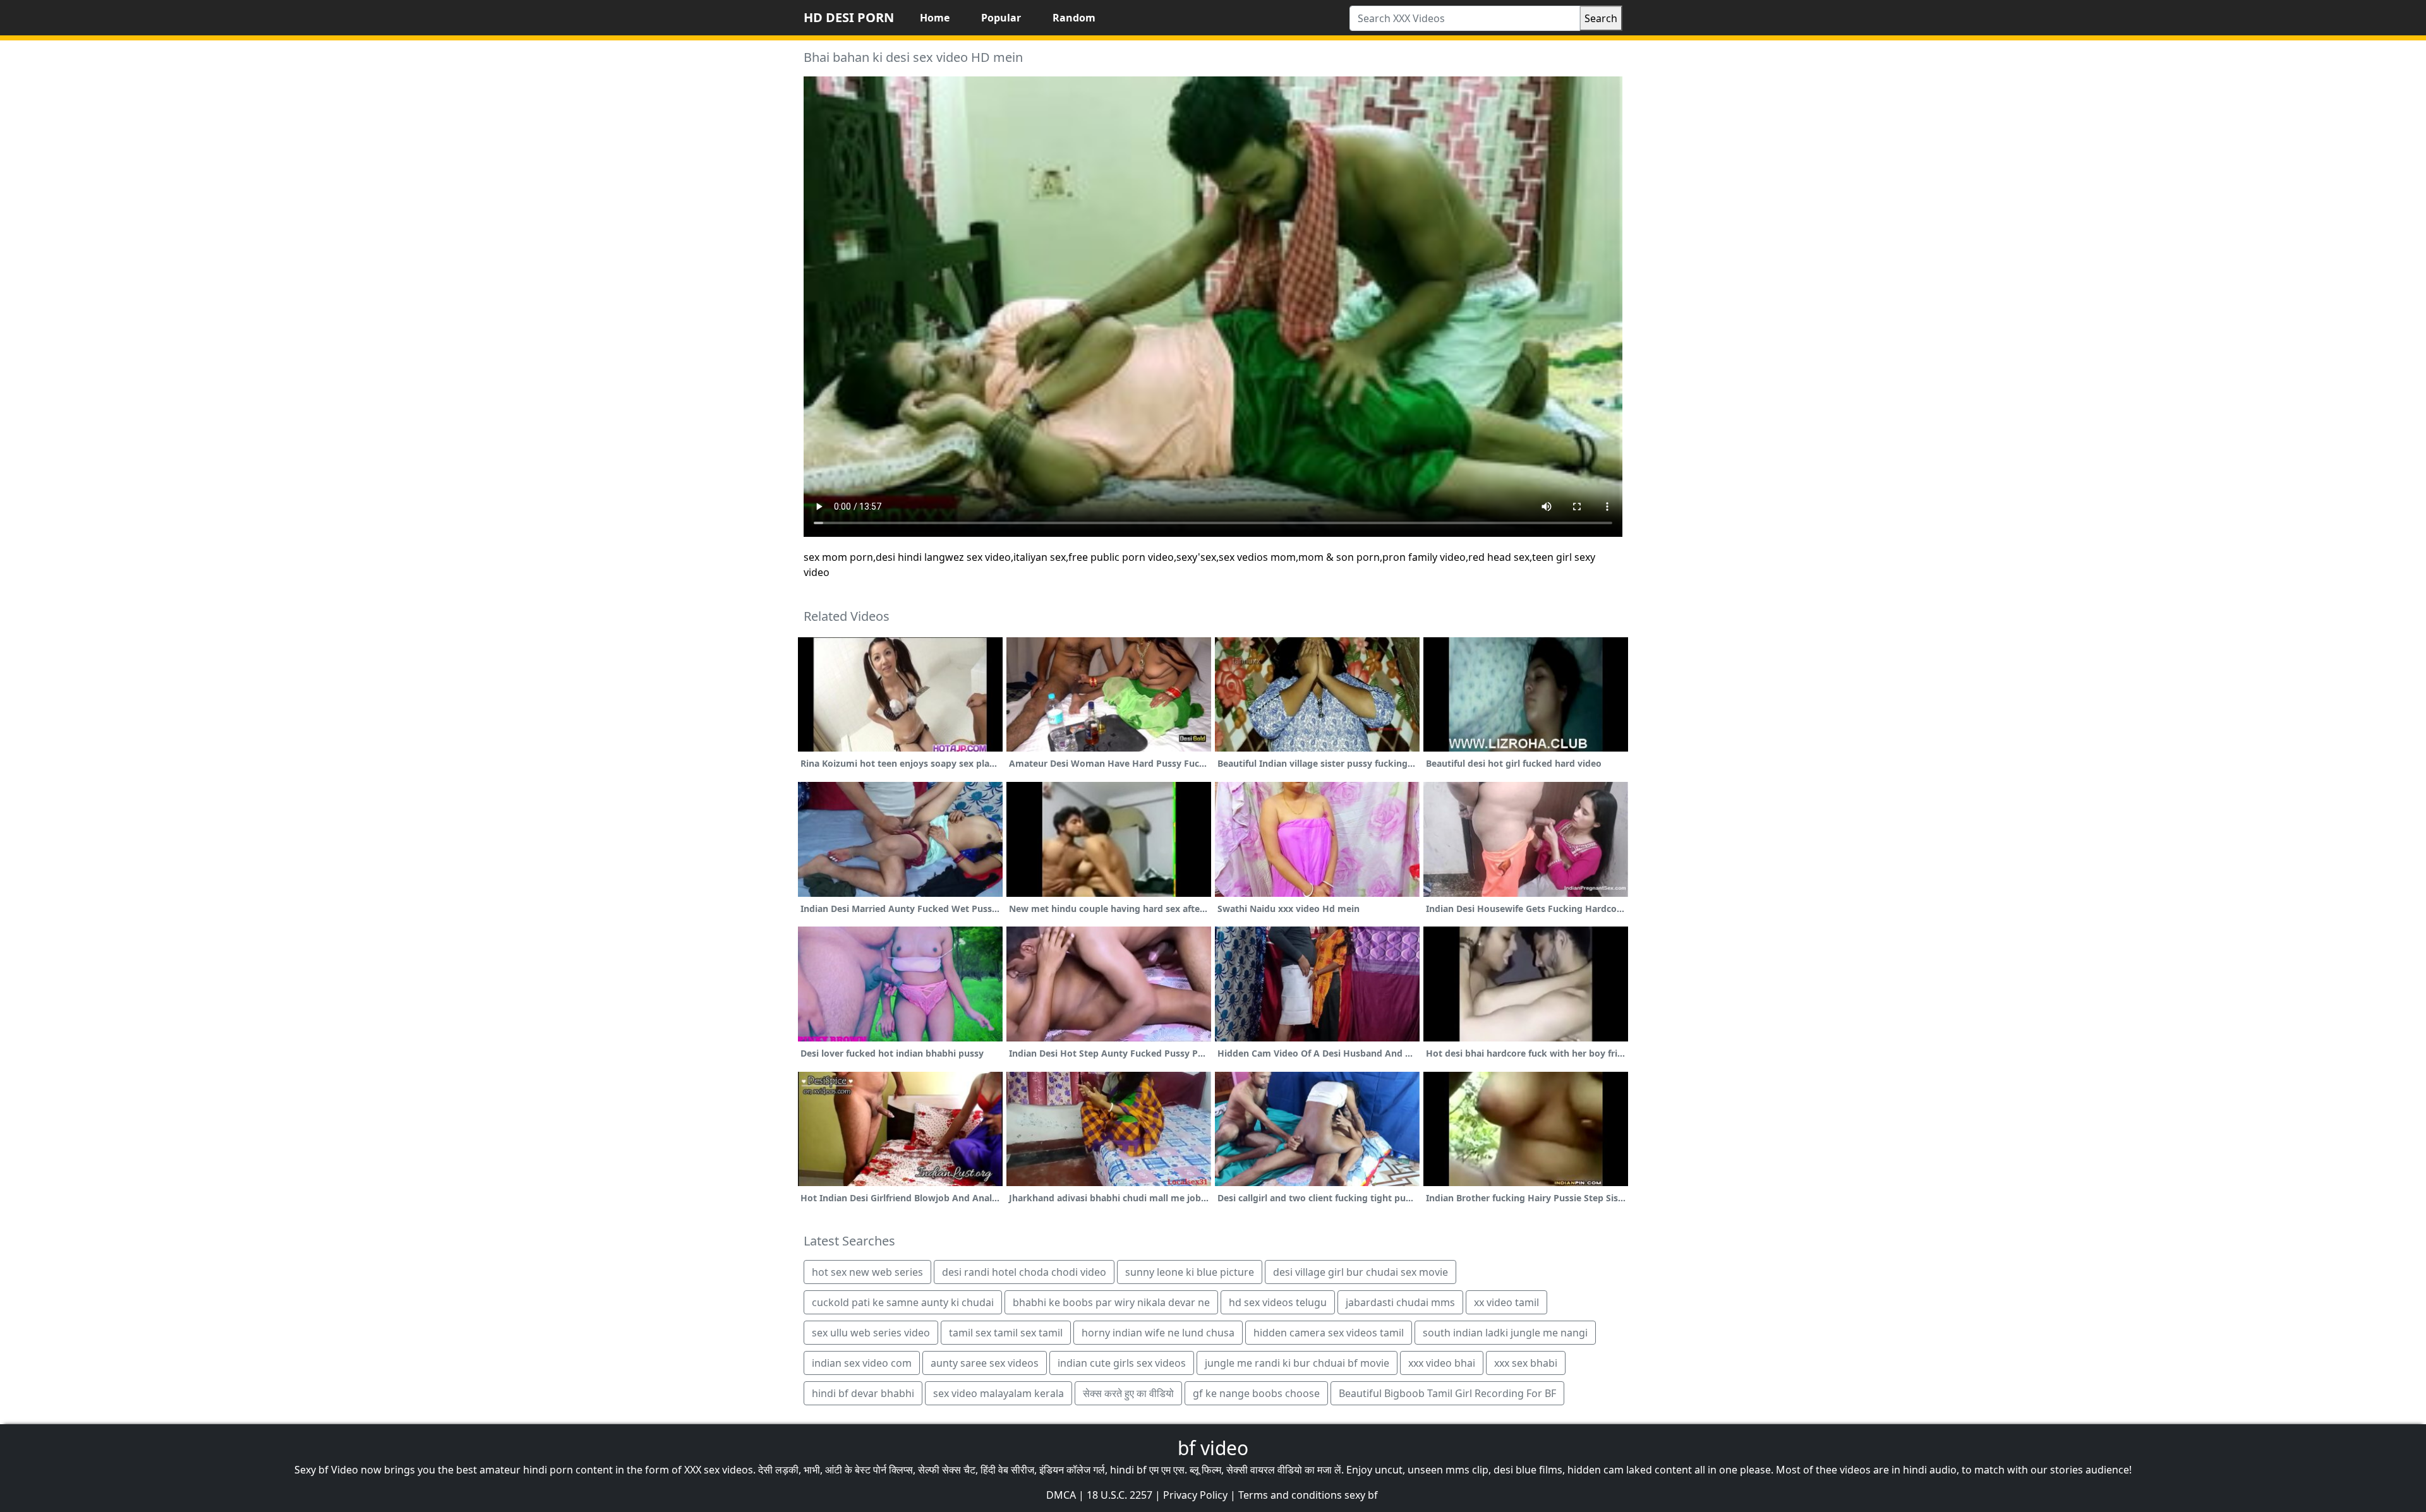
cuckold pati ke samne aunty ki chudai (903, 1302)
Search (1601, 18)
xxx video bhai (1442, 1363)
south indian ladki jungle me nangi (1505, 1333)
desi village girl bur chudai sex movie (1361, 1272)
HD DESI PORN (849, 17)
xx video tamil (1506, 1302)
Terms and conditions (1290, 1495)
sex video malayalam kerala (999, 1393)
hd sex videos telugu (1278, 1302)
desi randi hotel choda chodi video (1024, 1272)
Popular (1001, 18)
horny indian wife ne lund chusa (1158, 1333)
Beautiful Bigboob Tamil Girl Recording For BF (1447, 1393)
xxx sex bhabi (1526, 1363)
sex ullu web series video (871, 1333)
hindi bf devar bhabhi (863, 1393)
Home (935, 18)
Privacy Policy (1195, 1495)
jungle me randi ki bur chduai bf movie (1297, 1363)
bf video (1213, 1448)
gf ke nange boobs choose (1256, 1393)
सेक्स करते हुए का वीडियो (1128, 1393)
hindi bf (1128, 1470)
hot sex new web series (867, 1272)
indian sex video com (862, 1363)
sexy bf (1361, 1495)
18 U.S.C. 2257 (1119, 1495)
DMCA (1061, 1495)
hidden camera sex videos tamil (1329, 1333)
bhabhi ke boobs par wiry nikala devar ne (1111, 1302)
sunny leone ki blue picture (1190, 1272)
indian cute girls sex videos (1122, 1363)
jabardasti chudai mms (1400, 1302)
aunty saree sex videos (985, 1363)
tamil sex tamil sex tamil (1006, 1333)
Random (1074, 18)
